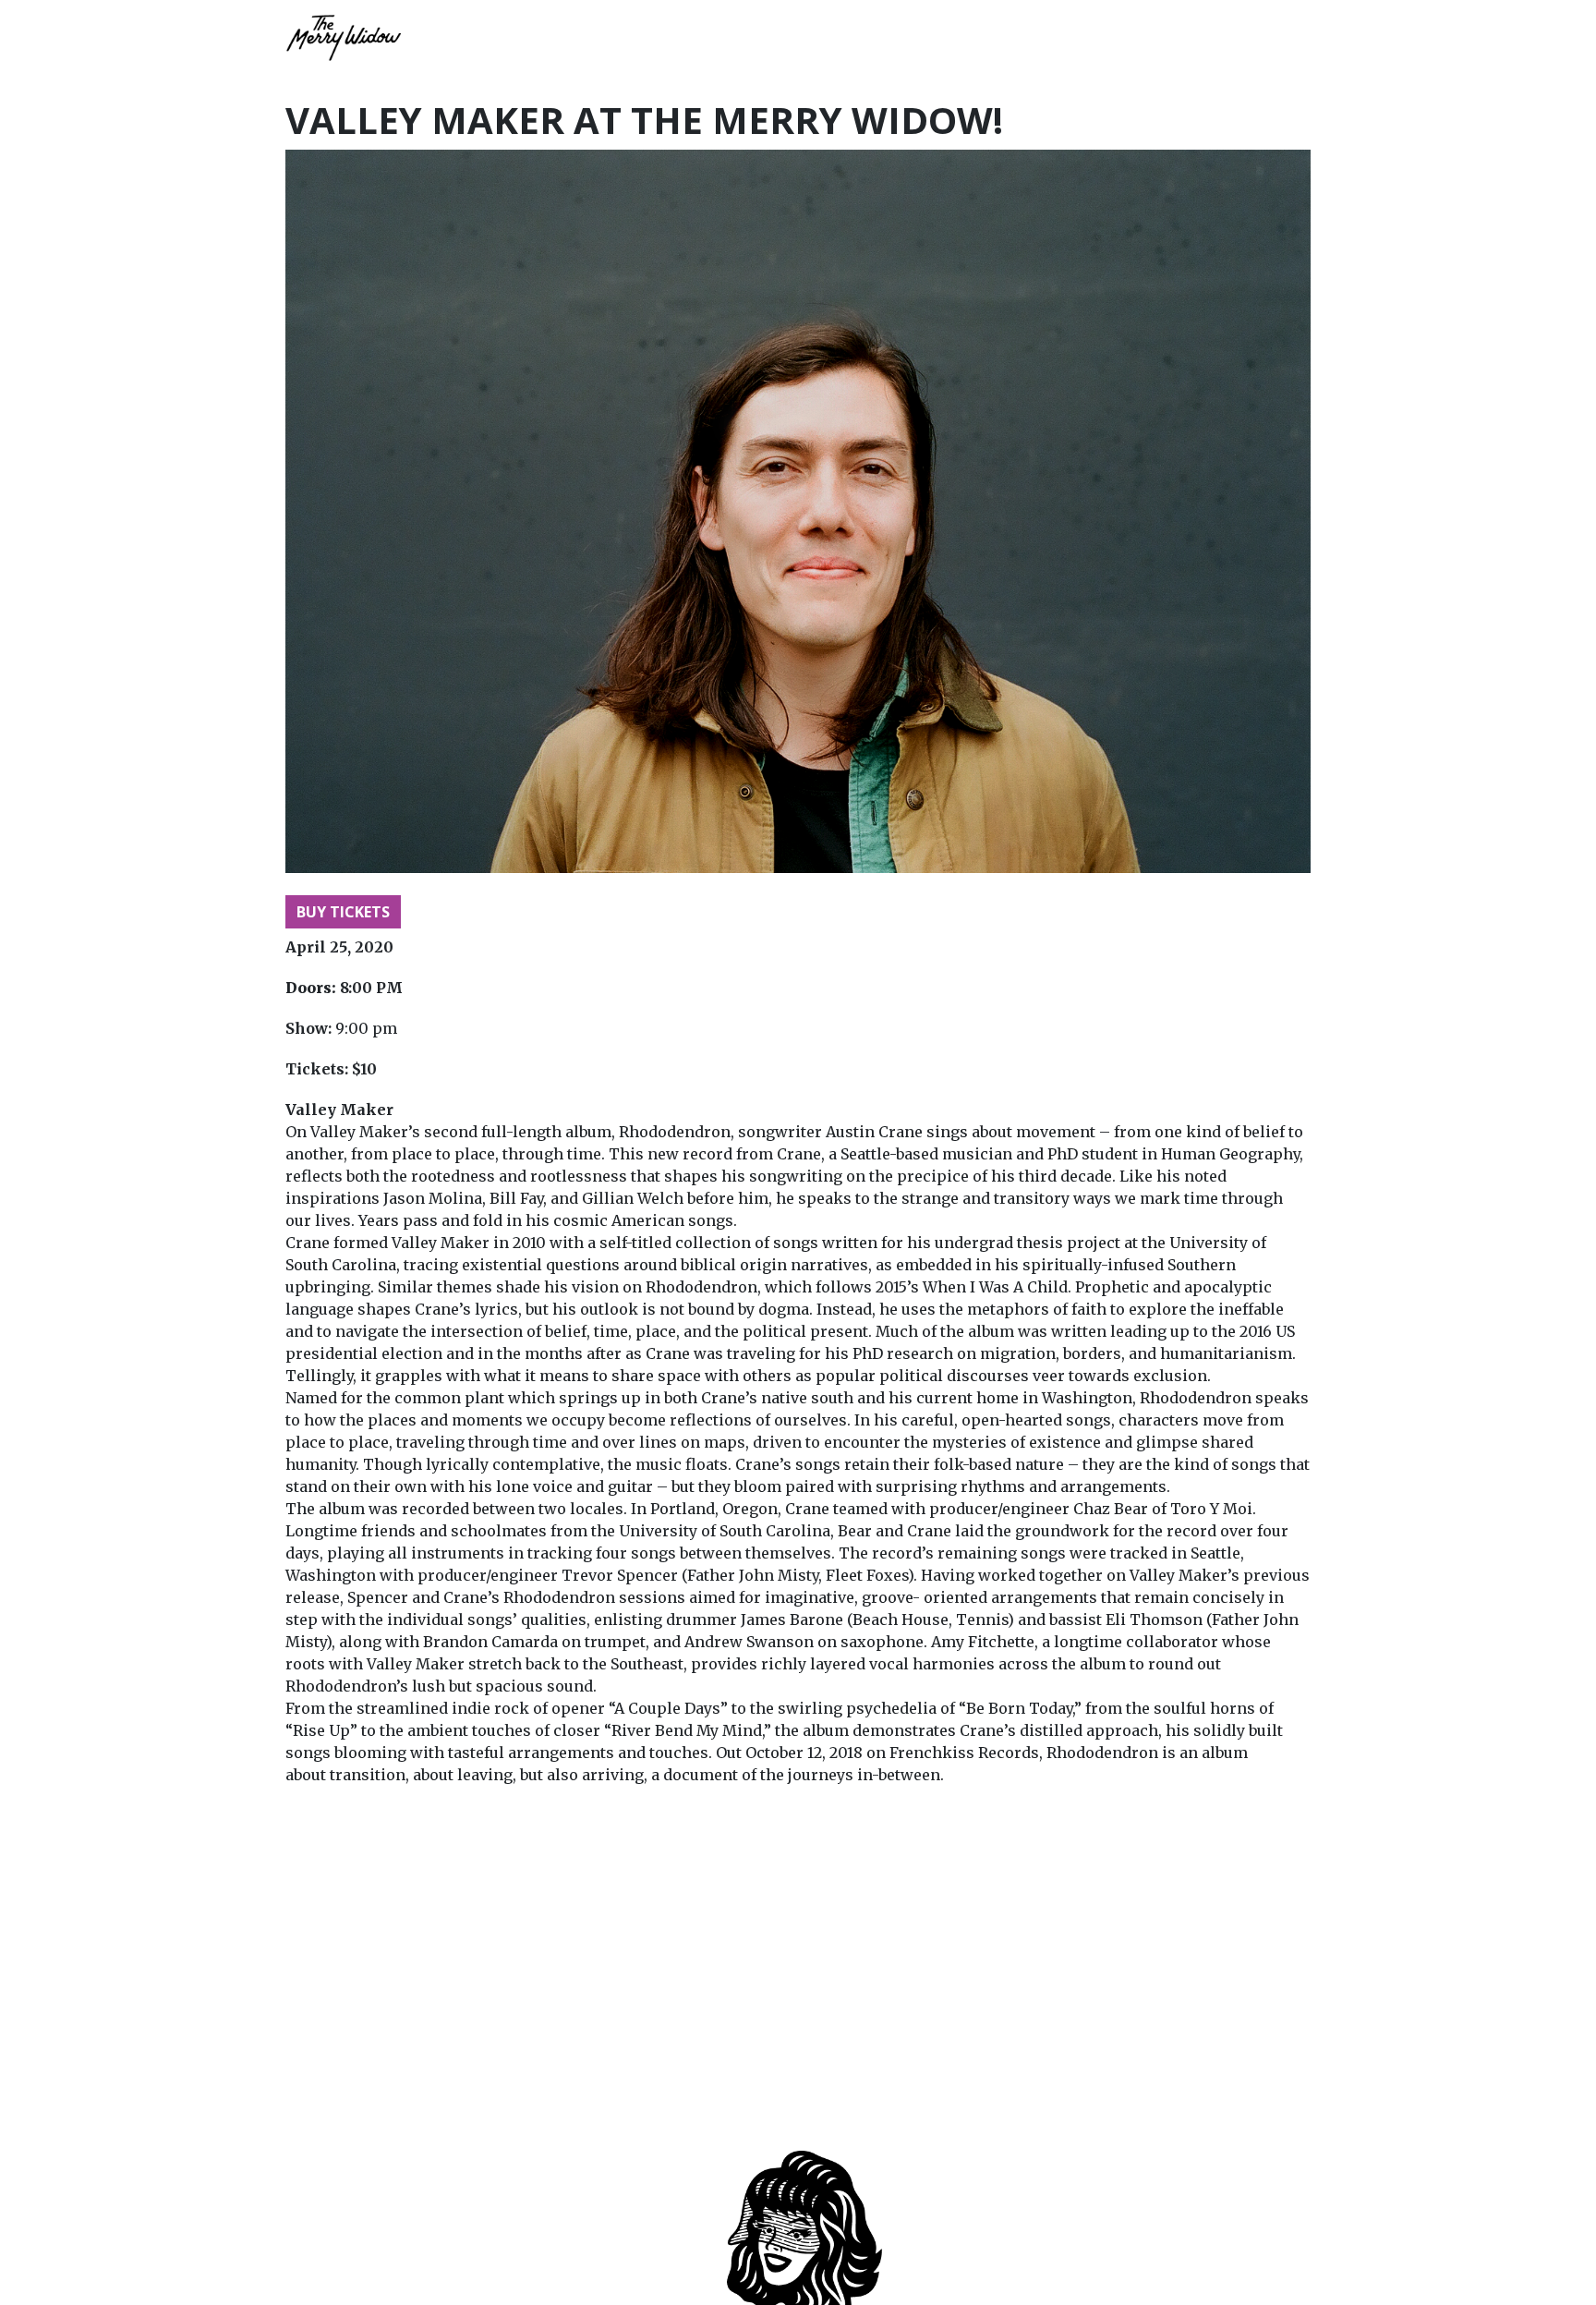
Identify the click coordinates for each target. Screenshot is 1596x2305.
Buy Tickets (343, 912)
